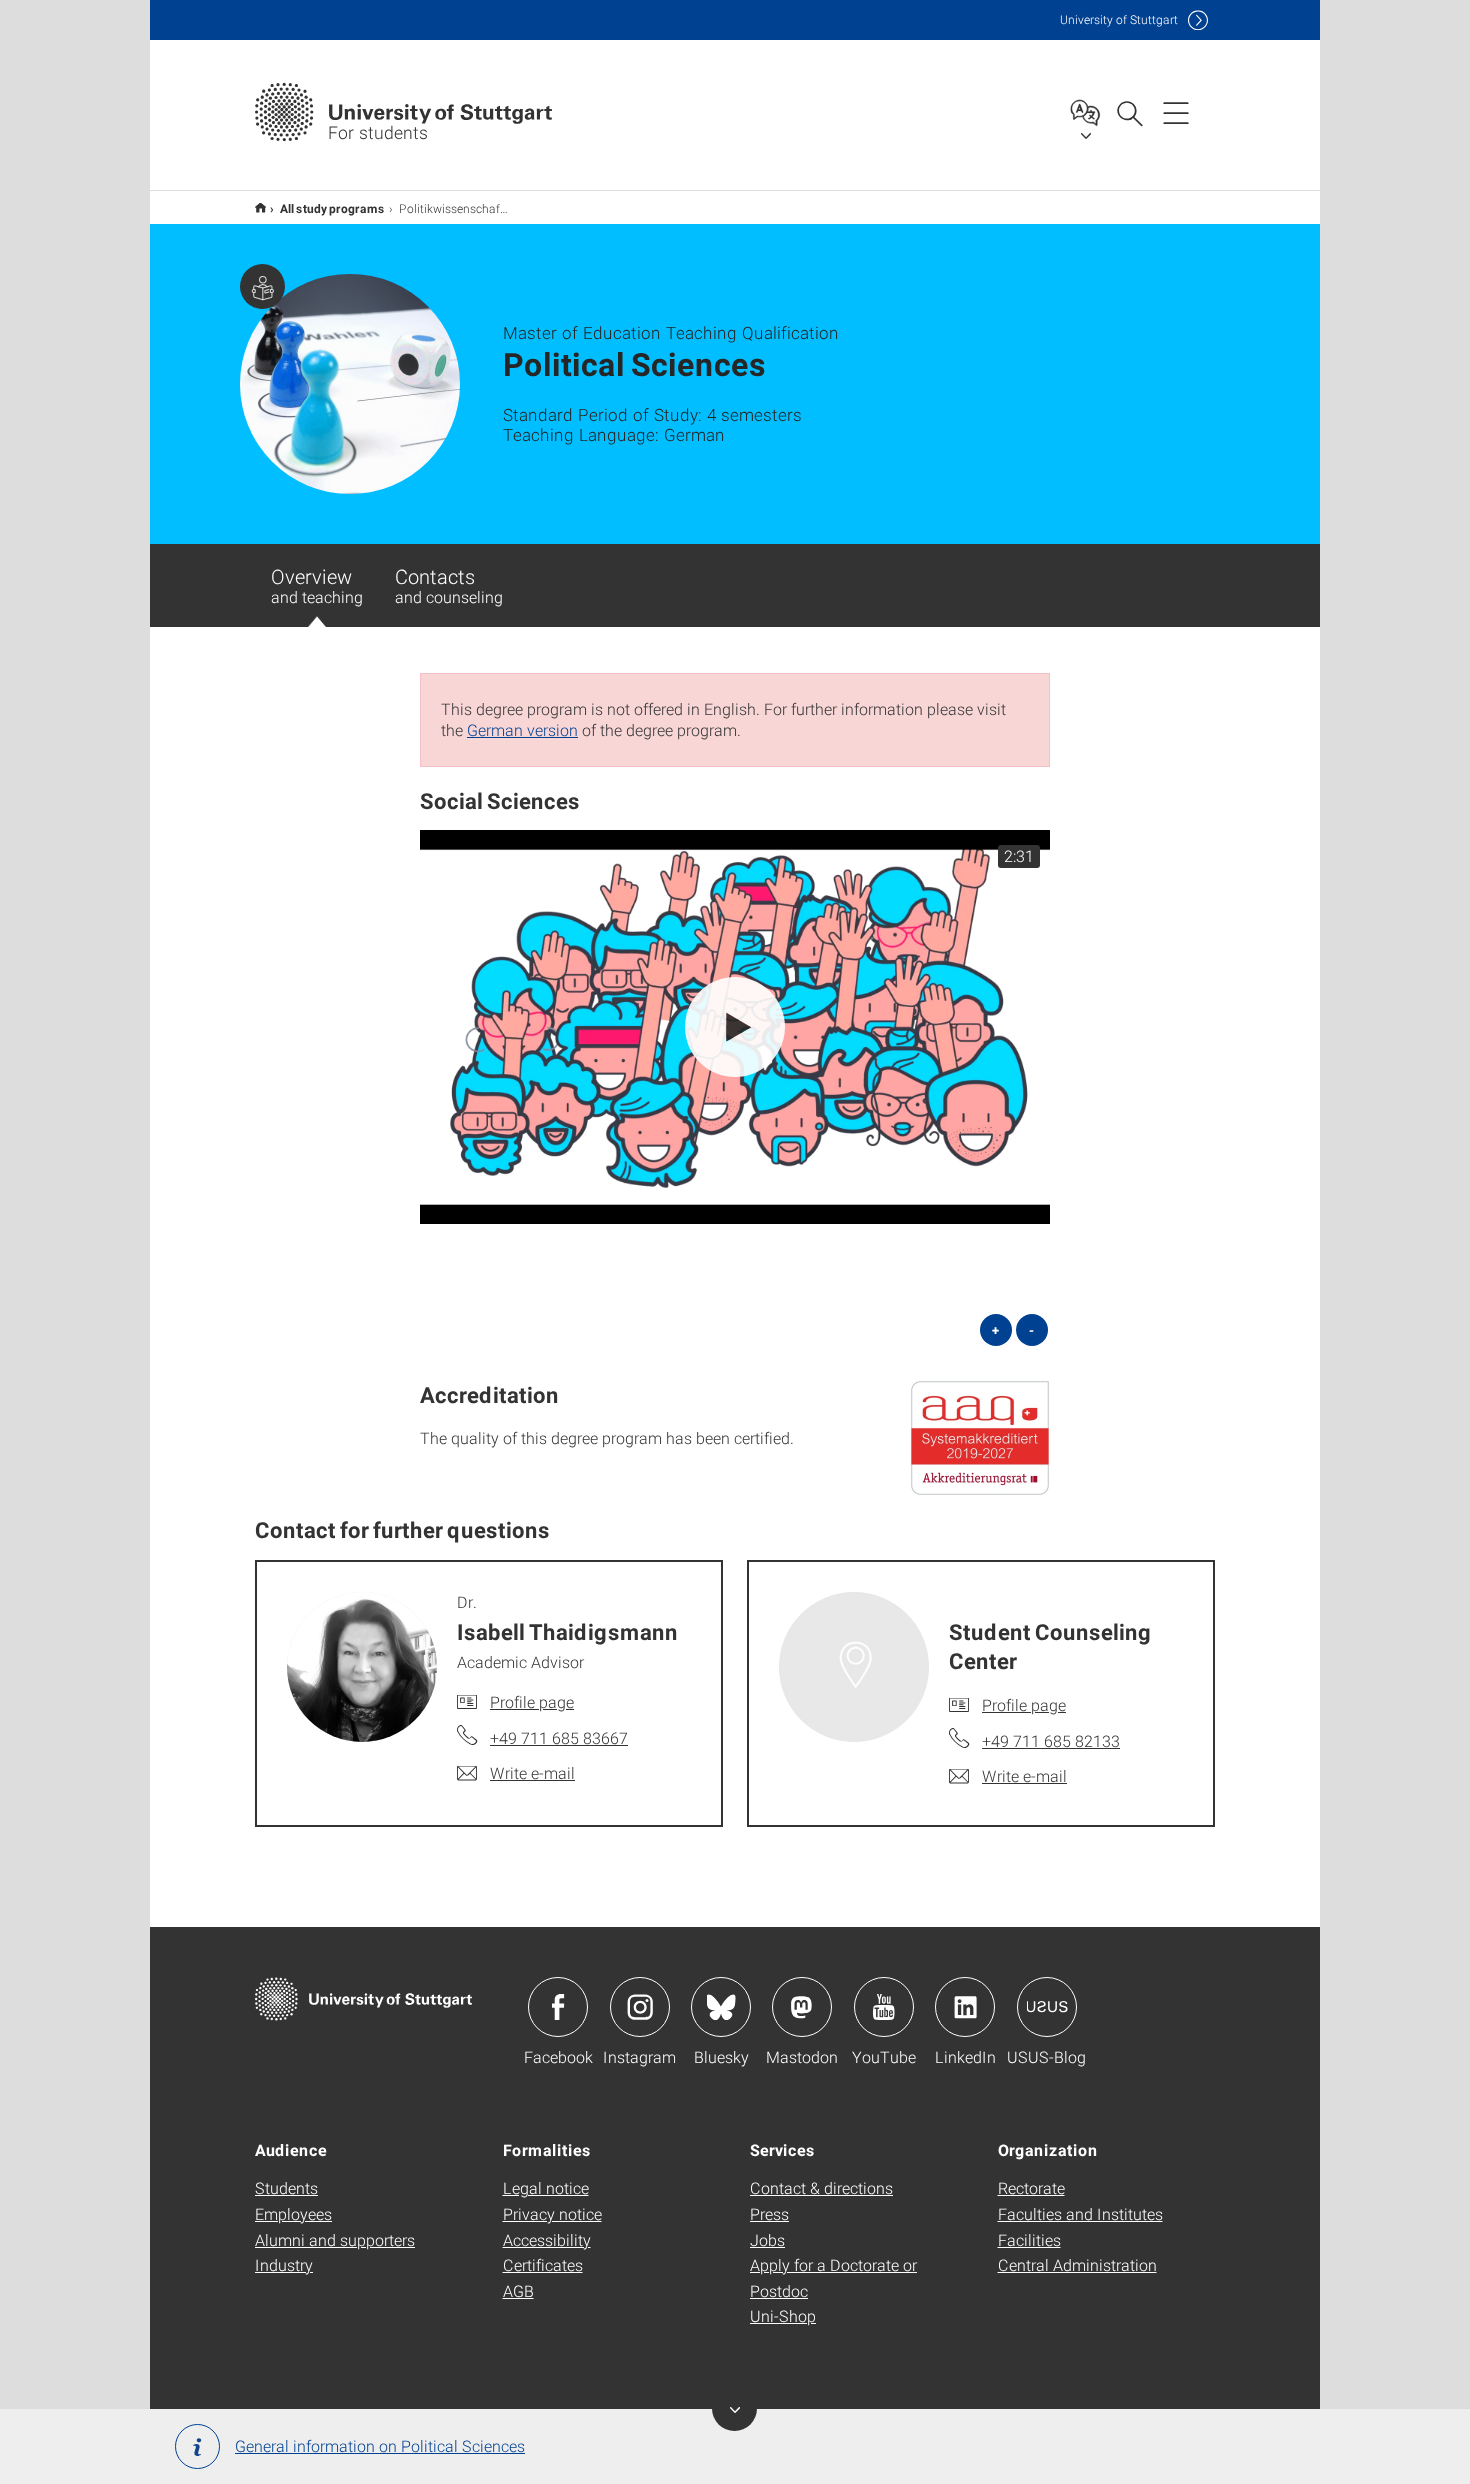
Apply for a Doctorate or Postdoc (833, 2277)
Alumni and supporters (335, 2239)
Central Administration (1077, 2264)
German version (522, 729)
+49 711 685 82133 (1051, 1740)
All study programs (332, 208)
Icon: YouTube (884, 2007)
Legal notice (546, 2187)
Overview (317, 585)
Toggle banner (734, 2408)
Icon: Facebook (558, 2007)
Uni (1119, 19)
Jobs (767, 2239)
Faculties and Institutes (1080, 2213)
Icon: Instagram (640, 2007)
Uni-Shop (783, 2315)
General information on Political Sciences (380, 2445)
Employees (293, 2213)
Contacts (449, 585)
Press (769, 2213)
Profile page (532, 1701)
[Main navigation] (1176, 112)
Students (286, 2187)
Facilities (1029, 2239)
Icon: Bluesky (721, 2007)
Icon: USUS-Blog (1047, 2007)
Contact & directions (821, 2187)
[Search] (1129, 112)
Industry (284, 2264)
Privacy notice (552, 2213)
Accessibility (547, 2239)
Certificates (543, 2264)
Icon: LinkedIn (965, 2007)
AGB (518, 2290)
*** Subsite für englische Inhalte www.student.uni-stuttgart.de (260, 207)
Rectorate (1031, 2187)
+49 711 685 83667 (559, 1737)
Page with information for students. (262, 286)
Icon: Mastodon (802, 2007)
